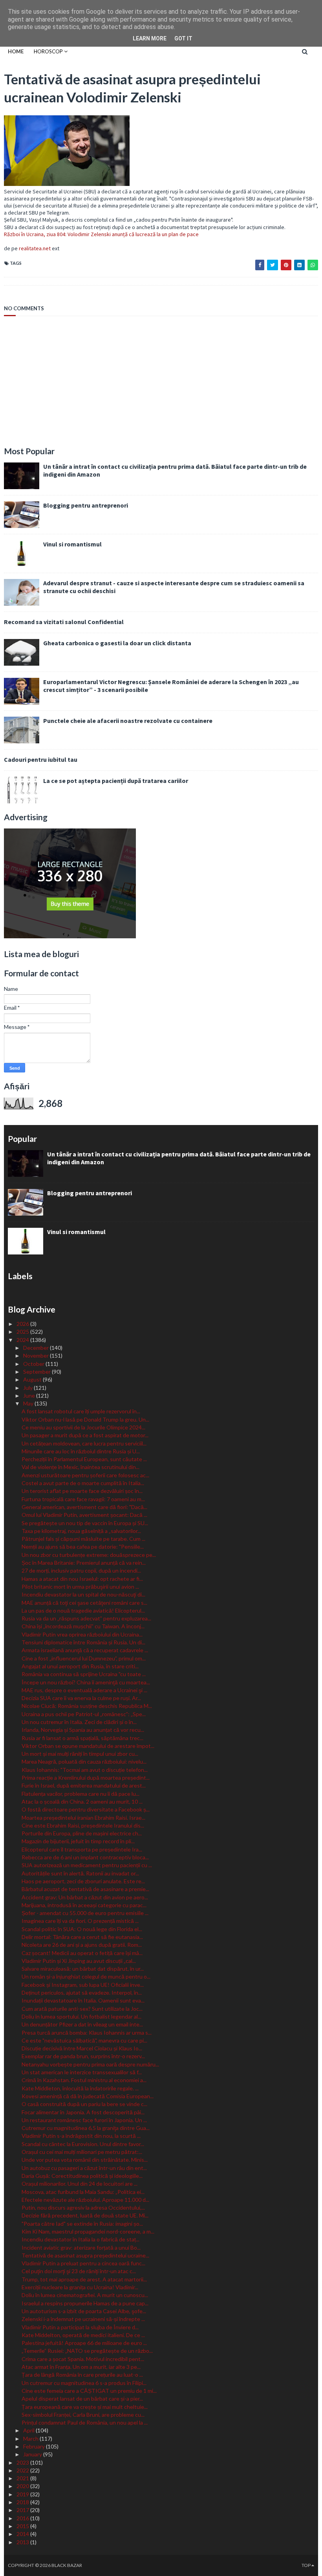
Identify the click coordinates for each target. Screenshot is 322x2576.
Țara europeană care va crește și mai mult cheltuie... (85, 2407)
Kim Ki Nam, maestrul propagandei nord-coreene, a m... (88, 2231)
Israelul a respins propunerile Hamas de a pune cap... (85, 2303)
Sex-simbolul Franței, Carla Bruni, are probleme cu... (83, 2415)
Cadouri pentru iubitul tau (41, 759)
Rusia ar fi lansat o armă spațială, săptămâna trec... (82, 1738)
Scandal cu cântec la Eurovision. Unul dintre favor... (83, 2144)
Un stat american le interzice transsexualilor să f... (82, 2072)
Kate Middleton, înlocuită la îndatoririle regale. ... (80, 2088)
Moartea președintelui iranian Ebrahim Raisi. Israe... (83, 1818)
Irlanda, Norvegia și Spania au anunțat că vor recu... (83, 1730)
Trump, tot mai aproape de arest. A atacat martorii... (84, 2279)
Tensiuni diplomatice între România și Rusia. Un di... (83, 1642)
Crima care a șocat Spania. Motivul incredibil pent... (83, 2359)
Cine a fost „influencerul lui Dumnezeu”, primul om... (84, 1658)
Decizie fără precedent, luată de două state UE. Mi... (85, 2215)
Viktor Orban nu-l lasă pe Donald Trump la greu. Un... (85, 1419)
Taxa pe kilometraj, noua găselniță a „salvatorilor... (81, 1531)
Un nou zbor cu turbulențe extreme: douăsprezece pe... (89, 1555)
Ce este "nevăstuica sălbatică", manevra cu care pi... (84, 2040)
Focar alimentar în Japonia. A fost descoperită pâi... (83, 2112)
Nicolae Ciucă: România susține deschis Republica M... (87, 1706)
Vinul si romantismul (72, 544)
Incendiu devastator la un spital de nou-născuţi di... (83, 1594)
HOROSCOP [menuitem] (48, 51)
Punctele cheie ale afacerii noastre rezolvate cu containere (128, 721)
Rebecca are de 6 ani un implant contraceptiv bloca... (85, 1857)
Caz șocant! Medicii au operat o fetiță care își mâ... (82, 1953)
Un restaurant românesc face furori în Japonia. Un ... (84, 2120)
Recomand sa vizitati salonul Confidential (64, 622)
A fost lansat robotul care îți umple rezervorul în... (81, 1411)
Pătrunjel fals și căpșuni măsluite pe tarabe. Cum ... (83, 1539)
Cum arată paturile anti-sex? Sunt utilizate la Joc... (82, 2009)
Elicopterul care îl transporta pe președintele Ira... (82, 1849)
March (31, 2439)
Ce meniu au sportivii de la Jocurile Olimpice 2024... (83, 1427)
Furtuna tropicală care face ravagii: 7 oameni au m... (83, 1499)
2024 (23, 1340)
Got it (183, 38)
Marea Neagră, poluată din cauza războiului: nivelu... (84, 1761)
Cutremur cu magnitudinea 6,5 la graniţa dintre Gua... (86, 2128)
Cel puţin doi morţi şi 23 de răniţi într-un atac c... (79, 2271)
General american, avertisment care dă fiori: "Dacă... (84, 1507)
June (30, 1395)
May (29, 1403)
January (33, 2454)
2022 (23, 2470)
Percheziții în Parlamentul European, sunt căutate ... (84, 1459)
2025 (23, 1332)
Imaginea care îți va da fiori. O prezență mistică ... (80, 1921)
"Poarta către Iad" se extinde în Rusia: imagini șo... (82, 2224)
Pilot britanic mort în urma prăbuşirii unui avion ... (80, 1587)
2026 (23, 1324)
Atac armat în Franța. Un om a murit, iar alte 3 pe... (81, 2367)
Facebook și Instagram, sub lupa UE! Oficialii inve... (83, 1985)
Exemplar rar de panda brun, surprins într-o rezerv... (83, 2056)
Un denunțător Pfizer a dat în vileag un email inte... (82, 2024)
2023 (23, 2462)
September (38, 1372)
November (37, 1355)
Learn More (150, 38)
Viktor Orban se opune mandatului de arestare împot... (88, 1746)
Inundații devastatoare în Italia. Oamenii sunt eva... (83, 2000)
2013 (23, 2542)
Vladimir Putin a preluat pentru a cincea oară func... (83, 2263)
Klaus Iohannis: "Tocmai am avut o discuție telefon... (85, 1770)
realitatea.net (35, 248)
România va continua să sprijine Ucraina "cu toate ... (84, 1674)
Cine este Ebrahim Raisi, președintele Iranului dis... (83, 1825)
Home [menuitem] (16, 51)
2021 (23, 2478)
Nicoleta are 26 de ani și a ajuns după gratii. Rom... (82, 1945)
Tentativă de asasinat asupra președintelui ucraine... (85, 2255)
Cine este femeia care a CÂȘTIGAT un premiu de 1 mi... (89, 2391)
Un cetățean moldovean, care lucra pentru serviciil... (84, 1443)
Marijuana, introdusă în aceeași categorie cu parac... (84, 1905)
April (29, 2430)
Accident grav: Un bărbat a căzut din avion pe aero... (85, 1897)
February (35, 2446)
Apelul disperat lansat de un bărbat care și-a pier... (82, 2399)
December (37, 1348)
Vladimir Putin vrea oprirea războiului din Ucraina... (82, 1634)
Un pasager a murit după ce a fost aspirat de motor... (85, 1435)
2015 (23, 2526)
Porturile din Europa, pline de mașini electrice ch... (82, 1833)
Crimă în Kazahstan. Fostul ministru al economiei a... (84, 2080)
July (28, 1388)
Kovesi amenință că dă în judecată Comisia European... (88, 2096)
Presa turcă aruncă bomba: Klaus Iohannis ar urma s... (87, 2033)
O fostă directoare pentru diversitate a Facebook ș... (86, 1809)
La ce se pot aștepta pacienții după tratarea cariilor (116, 781)
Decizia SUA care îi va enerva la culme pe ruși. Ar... (81, 1698)
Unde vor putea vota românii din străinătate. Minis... (85, 2160)
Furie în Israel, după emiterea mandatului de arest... (84, 1785)
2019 (23, 2494)
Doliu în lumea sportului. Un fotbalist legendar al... (81, 2016)
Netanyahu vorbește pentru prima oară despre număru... (90, 2064)
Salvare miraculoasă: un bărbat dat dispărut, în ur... (83, 1969)
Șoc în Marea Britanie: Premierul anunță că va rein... (84, 1563)
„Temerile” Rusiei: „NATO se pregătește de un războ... (87, 2351)
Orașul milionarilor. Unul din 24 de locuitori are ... (80, 2184)
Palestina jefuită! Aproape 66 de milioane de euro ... (84, 2343)
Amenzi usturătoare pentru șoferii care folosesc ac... (85, 1475)
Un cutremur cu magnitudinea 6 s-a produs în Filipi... (84, 2383)
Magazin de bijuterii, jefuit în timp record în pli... (78, 1841)
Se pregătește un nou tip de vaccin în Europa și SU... (85, 1523)
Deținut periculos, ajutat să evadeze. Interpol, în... (82, 1993)
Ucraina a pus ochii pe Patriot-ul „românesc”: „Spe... (84, 1714)
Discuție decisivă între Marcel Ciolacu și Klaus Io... (82, 2048)
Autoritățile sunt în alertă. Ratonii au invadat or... (80, 1873)
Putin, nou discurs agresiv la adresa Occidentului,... (83, 2207)
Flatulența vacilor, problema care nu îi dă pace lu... (80, 1794)
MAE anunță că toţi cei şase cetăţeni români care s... (84, 1603)
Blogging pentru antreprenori (86, 505)
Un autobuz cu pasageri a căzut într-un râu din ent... (84, 2168)
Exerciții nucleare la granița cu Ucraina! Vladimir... (80, 2287)
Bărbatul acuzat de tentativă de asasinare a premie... (85, 1889)
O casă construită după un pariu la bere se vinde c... (84, 2104)
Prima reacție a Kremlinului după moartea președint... (86, 1778)
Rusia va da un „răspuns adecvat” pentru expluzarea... (86, 1618)
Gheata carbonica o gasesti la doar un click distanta (117, 643)
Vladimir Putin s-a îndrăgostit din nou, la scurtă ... (81, 2136)
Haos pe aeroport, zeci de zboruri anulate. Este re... (83, 1881)
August (33, 1379)
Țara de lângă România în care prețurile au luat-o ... (82, 2375)
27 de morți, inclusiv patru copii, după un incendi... (81, 1570)
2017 (23, 2510)
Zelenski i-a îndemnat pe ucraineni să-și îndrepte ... (83, 2319)
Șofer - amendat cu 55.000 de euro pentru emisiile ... (85, 1913)
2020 (23, 2486)
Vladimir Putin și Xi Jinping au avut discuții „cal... (79, 1961)
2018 (23, 2502)
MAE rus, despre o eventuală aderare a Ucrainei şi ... (84, 1690)
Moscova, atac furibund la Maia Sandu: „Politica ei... (83, 2192)
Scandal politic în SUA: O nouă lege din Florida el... (82, 1929)
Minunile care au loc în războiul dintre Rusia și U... (81, 1451)
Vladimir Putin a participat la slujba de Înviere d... (80, 2327)
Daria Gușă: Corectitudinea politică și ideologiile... (82, 2176)
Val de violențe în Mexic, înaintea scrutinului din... (80, 1467)
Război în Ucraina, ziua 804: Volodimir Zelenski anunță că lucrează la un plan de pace (101, 234)
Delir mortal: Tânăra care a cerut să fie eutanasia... (82, 1937)
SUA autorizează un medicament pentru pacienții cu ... (87, 1865)
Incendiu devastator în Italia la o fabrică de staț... (80, 2239)
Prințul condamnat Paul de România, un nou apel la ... (85, 2422)
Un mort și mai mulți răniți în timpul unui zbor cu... (80, 1754)
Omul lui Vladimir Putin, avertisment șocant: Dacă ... (84, 1515)
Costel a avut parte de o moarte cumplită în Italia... (83, 1483)
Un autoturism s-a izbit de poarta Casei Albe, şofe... (84, 2311)
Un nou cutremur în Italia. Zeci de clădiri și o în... (79, 1722)
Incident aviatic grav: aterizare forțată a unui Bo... (81, 2247)
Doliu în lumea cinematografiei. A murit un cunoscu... (85, 2295)
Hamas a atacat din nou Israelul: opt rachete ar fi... (82, 1579)
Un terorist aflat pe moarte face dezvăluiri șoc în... (82, 1491)
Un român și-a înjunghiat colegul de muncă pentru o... (86, 1976)
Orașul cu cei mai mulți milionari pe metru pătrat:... (82, 2152)
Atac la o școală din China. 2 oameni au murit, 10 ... (82, 1801)
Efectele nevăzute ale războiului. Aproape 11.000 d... (85, 2200)
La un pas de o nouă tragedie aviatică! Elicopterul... (83, 1610)
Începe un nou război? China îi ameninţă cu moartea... (86, 1682)
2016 (23, 2518)
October (34, 1364)
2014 (23, 2534)
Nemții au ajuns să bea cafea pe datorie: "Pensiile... (83, 1547)
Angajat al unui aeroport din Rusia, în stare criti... (80, 1666)
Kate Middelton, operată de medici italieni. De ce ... (83, 2335)
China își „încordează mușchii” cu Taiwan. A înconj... (83, 1626)
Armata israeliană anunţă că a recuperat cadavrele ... (85, 1650)
